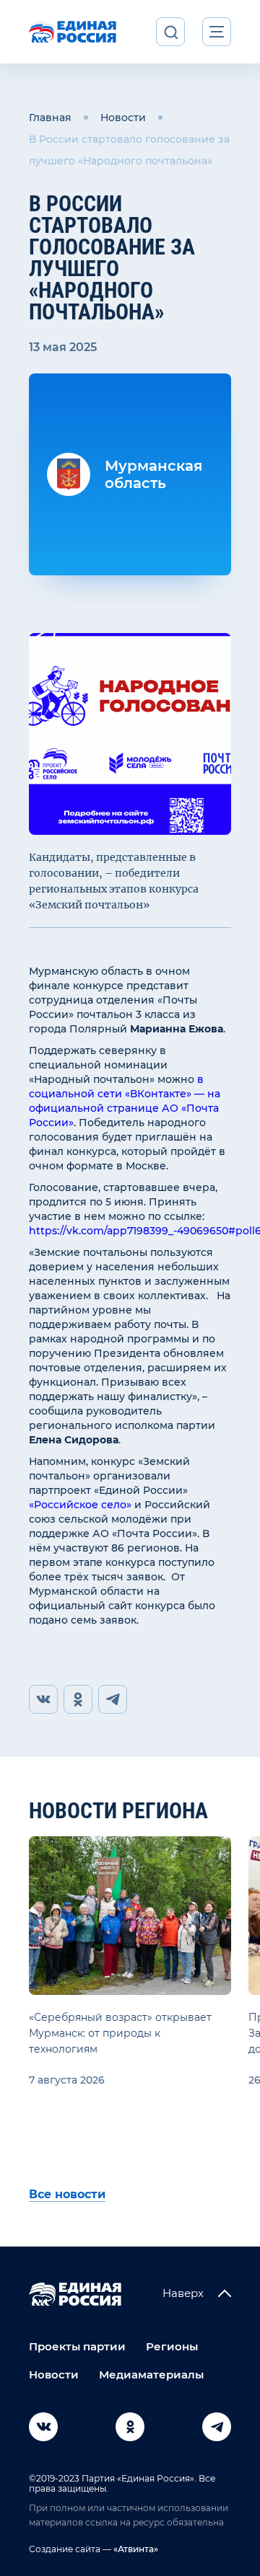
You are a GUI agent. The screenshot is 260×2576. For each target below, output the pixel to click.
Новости (123, 118)
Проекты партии (77, 2346)
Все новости (67, 2194)
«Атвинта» (135, 2549)
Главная (50, 118)
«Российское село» (80, 1505)
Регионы (172, 2346)
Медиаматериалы (151, 2374)
